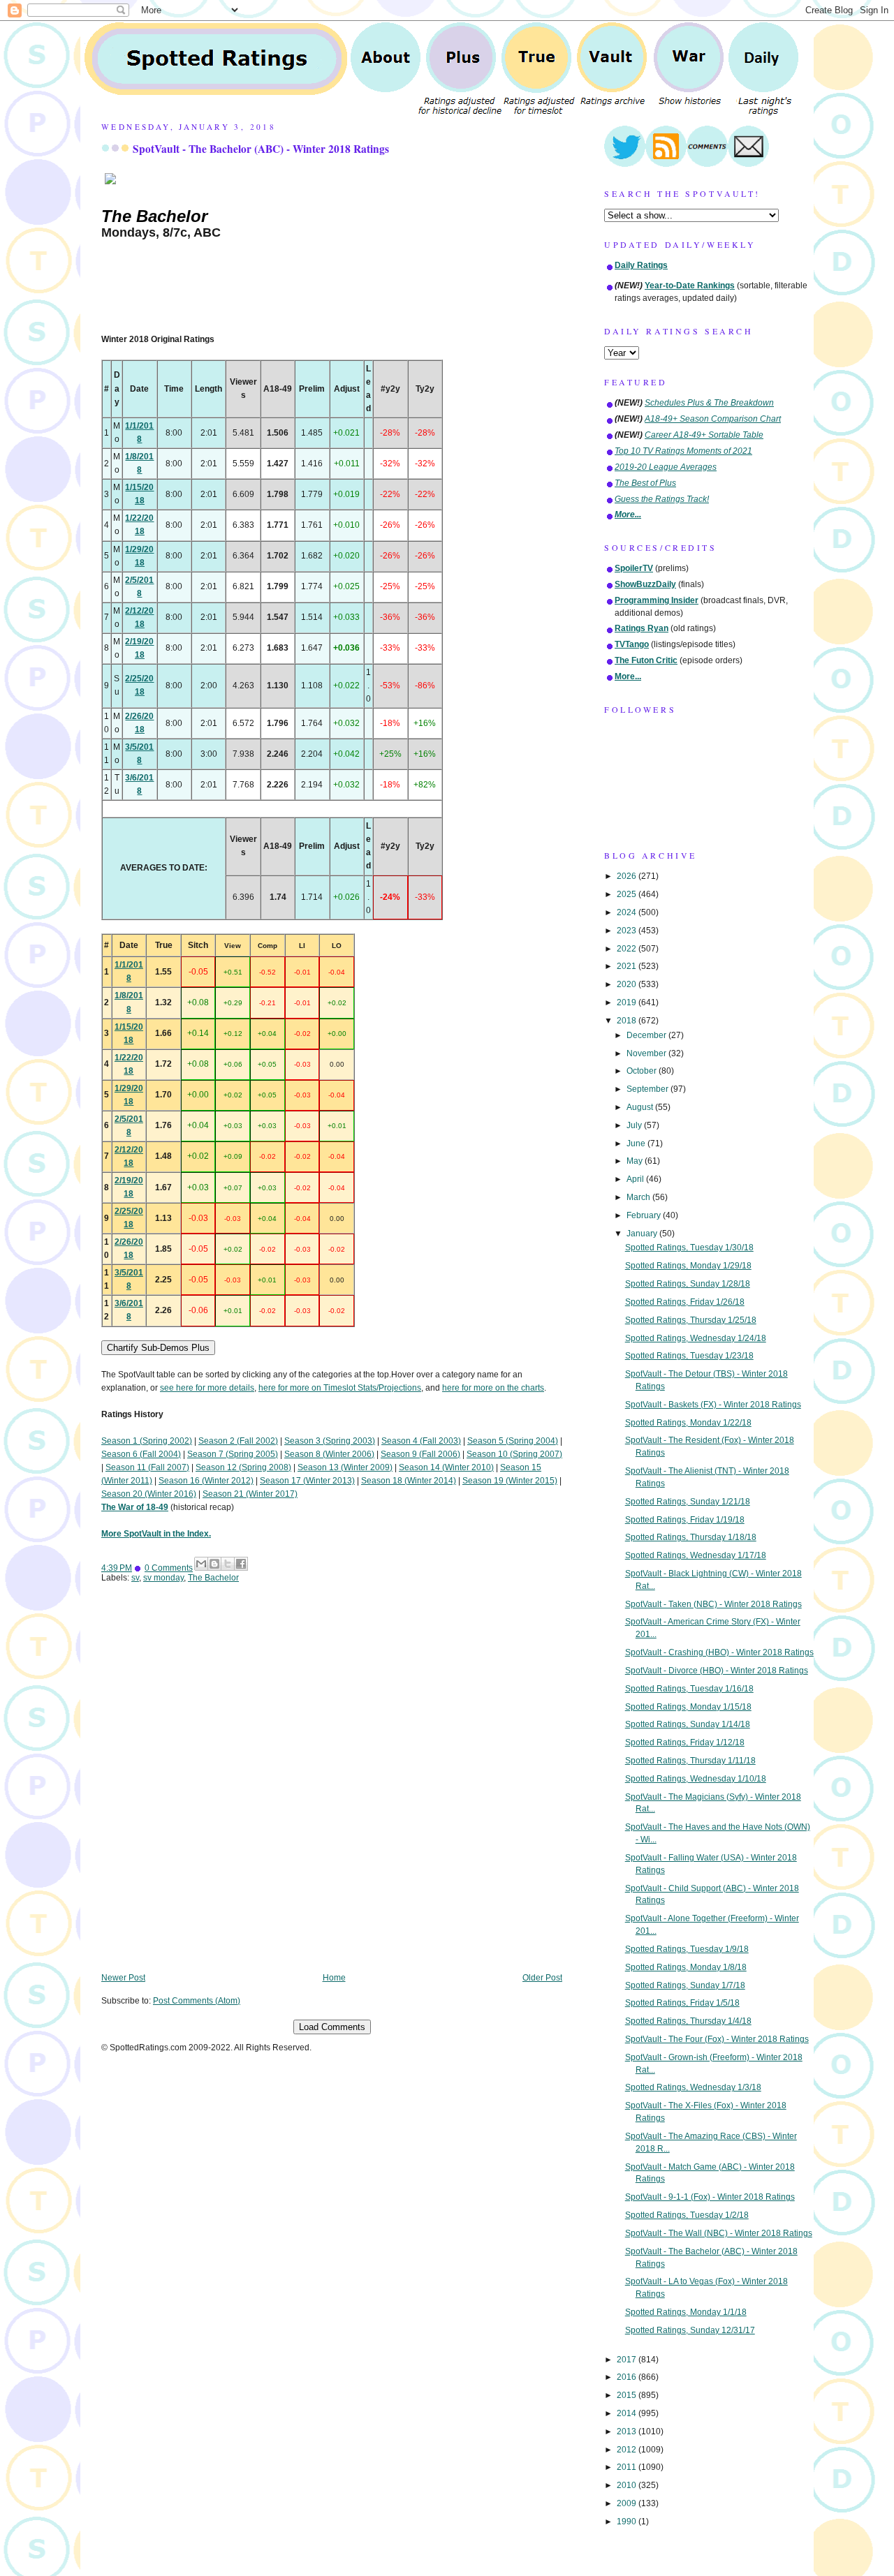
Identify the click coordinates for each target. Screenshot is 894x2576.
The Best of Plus (645, 483)
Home (334, 1978)
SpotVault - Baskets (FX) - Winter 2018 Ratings (713, 1405)
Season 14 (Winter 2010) (446, 1467)
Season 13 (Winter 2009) (345, 1467)
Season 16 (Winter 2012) (206, 1481)
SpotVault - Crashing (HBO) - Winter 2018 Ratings (719, 1652)
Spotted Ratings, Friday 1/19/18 (685, 1520)
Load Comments (332, 2027)
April (636, 1179)
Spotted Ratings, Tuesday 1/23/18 (689, 1356)
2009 (628, 2503)
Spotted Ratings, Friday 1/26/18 (685, 1302)
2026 (628, 876)
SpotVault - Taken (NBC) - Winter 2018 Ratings (713, 1604)
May (636, 1161)
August (641, 1107)
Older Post (542, 1978)
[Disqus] (332, 1788)
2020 (628, 984)
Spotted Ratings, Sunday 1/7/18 (685, 1985)
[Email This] (201, 1564)
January (643, 1234)
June (637, 1143)
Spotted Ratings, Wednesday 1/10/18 (696, 1779)
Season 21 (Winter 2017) (250, 1494)
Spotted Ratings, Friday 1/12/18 (685, 1742)
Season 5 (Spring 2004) (513, 1441)
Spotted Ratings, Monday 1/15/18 (688, 1707)
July (635, 1125)
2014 (628, 2413)
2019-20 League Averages (666, 467)
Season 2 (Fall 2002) (238, 1441)
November (647, 1053)
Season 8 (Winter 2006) (329, 1454)
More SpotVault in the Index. (156, 1534)
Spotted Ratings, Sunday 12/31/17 (690, 2330)
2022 (628, 949)
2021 (628, 966)
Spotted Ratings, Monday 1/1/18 (686, 2312)
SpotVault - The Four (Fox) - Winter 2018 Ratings (717, 2039)
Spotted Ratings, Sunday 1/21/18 (688, 1502)
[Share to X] (228, 1564)
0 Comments (169, 1568)
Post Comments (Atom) (197, 2001)
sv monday (163, 1578)
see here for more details (207, 1388)
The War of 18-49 (135, 1507)
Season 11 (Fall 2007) (147, 1467)
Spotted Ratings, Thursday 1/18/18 (691, 1537)
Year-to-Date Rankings (690, 286)
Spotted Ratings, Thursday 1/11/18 (690, 1761)
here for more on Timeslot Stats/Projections (340, 1388)
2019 (628, 1002)
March (639, 1197)
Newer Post (123, 1978)
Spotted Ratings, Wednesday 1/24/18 (696, 1338)
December (647, 1035)
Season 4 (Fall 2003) (421, 1441)
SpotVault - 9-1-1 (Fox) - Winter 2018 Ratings (710, 2197)
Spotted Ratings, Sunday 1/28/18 (688, 1284)
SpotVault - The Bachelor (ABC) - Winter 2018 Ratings (261, 149)
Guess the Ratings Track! (662, 499)
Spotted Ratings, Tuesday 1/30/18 (689, 1248)
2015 (628, 2395)
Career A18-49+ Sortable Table (704, 435)
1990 (628, 2522)
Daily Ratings (641, 265)
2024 (628, 912)
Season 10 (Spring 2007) (514, 1454)
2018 (628, 1021)
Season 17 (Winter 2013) (307, 1481)
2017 (628, 2360)
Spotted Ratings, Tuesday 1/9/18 (687, 1949)
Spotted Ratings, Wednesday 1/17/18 (696, 1555)
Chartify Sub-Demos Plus (158, 1348)
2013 (628, 2431)
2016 (628, 2377)
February (645, 1215)
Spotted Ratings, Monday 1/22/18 (688, 1423)
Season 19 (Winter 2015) (510, 1481)
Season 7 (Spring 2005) (233, 1454)
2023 (628, 931)
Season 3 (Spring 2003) (330, 1441)
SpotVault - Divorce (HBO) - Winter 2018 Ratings (717, 1671)
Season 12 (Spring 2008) (243, 1467)
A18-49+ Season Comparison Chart (713, 419)
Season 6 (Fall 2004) (141, 1454)
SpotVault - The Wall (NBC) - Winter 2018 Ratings (719, 2233)
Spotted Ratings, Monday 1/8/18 (686, 1967)
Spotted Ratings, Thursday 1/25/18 (691, 1320)
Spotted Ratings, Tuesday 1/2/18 (687, 2215)
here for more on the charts (493, 1388)
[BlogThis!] (214, 1564)
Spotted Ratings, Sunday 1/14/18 (688, 1724)
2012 (628, 2450)
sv (135, 1578)
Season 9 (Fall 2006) (420, 1454)
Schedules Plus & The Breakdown (709, 403)
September (648, 1089)
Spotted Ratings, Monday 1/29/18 (688, 1266)
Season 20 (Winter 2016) (149, 1494)
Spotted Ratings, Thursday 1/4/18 (688, 2021)
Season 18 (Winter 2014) (409, 1481)
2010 (628, 2485)
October (643, 1071)
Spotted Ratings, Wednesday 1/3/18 (693, 2087)
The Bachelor (213, 1578)
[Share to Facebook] (241, 1564)
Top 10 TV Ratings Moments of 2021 (683, 451)
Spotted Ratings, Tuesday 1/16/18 (689, 1689)
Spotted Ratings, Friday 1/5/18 (682, 2003)
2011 (628, 2467)
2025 (628, 894)
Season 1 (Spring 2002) (147, 1441)
